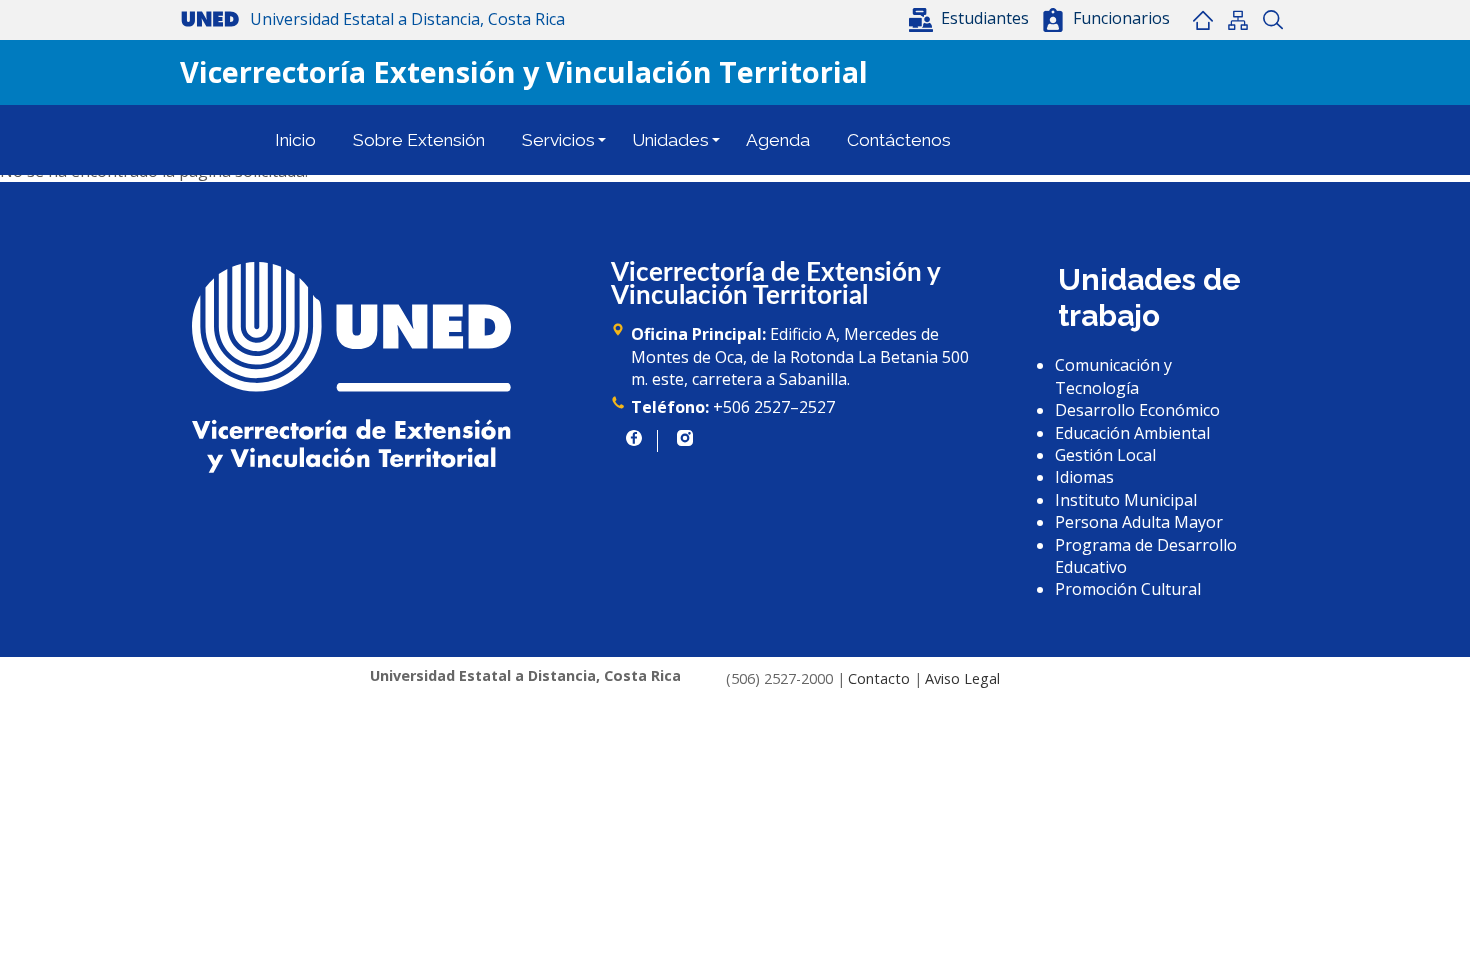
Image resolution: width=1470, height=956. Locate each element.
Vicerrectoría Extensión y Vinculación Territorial (524, 71)
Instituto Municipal (1126, 500)
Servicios (558, 140)
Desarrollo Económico (1137, 410)
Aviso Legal (962, 678)
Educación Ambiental (1132, 433)
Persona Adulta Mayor (1139, 522)
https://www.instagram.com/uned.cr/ (685, 438)
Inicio (1202, 20)
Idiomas (1084, 477)
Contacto (879, 678)
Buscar (1272, 20)
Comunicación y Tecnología (1113, 376)
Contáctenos (899, 140)
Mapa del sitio (1237, 20)
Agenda (778, 140)
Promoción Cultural (1128, 589)
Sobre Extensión (419, 140)
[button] (971, 18)
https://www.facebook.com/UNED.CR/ (634, 438)
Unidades (670, 140)
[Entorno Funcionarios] (1053, 20)
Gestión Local (1105, 455)
